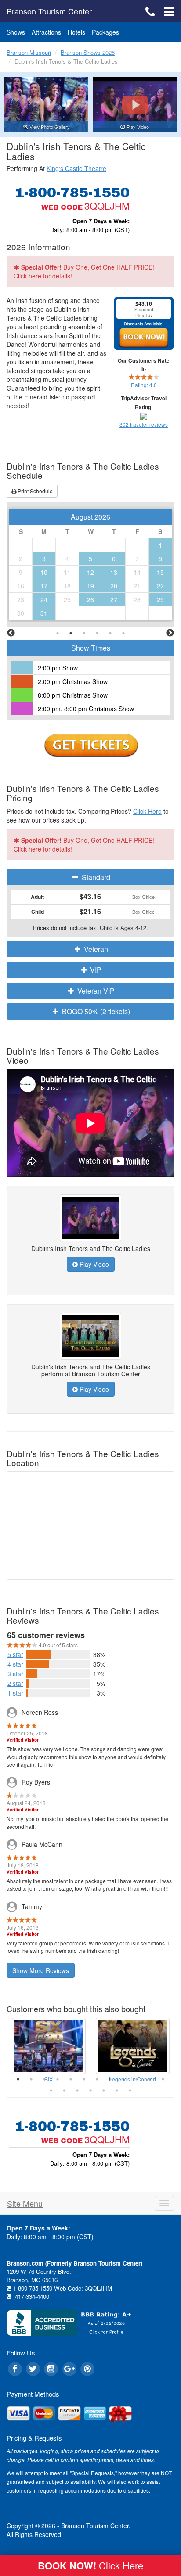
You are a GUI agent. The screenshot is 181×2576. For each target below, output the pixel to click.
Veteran (95, 949)
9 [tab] (123, 2079)
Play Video (93, 1264)
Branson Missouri (29, 52)
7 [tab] (97, 2079)
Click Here (147, 811)
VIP (95, 970)
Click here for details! (43, 276)
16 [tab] (90, 2091)
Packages (105, 32)
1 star (15, 1693)
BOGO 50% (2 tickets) (95, 1011)
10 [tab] (137, 2079)
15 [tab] (77, 2091)
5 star (15, 1654)
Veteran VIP (95, 991)
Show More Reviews (41, 1970)
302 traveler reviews (144, 424)
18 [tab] (117, 2091)
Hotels (76, 32)
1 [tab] (58, 633)
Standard (95, 877)
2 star (15, 1683)
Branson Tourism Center (49, 11)
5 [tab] (110, 633)
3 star (15, 1674)
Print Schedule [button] (34, 491)
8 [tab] (110, 2079)
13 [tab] (51, 2091)
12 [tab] (163, 2079)
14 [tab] (64, 2091)
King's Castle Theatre (76, 168)
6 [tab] (123, 633)
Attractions (46, 32)
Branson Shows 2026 (88, 52)
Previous (11, 633)
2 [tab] (71, 633)
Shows (16, 32)
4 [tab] (97, 633)
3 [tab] (84, 633)
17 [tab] (104, 2091)
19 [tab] (130, 2091)
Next (170, 633)
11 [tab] (150, 2079)
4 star (15, 1664)
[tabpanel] (90, 565)
